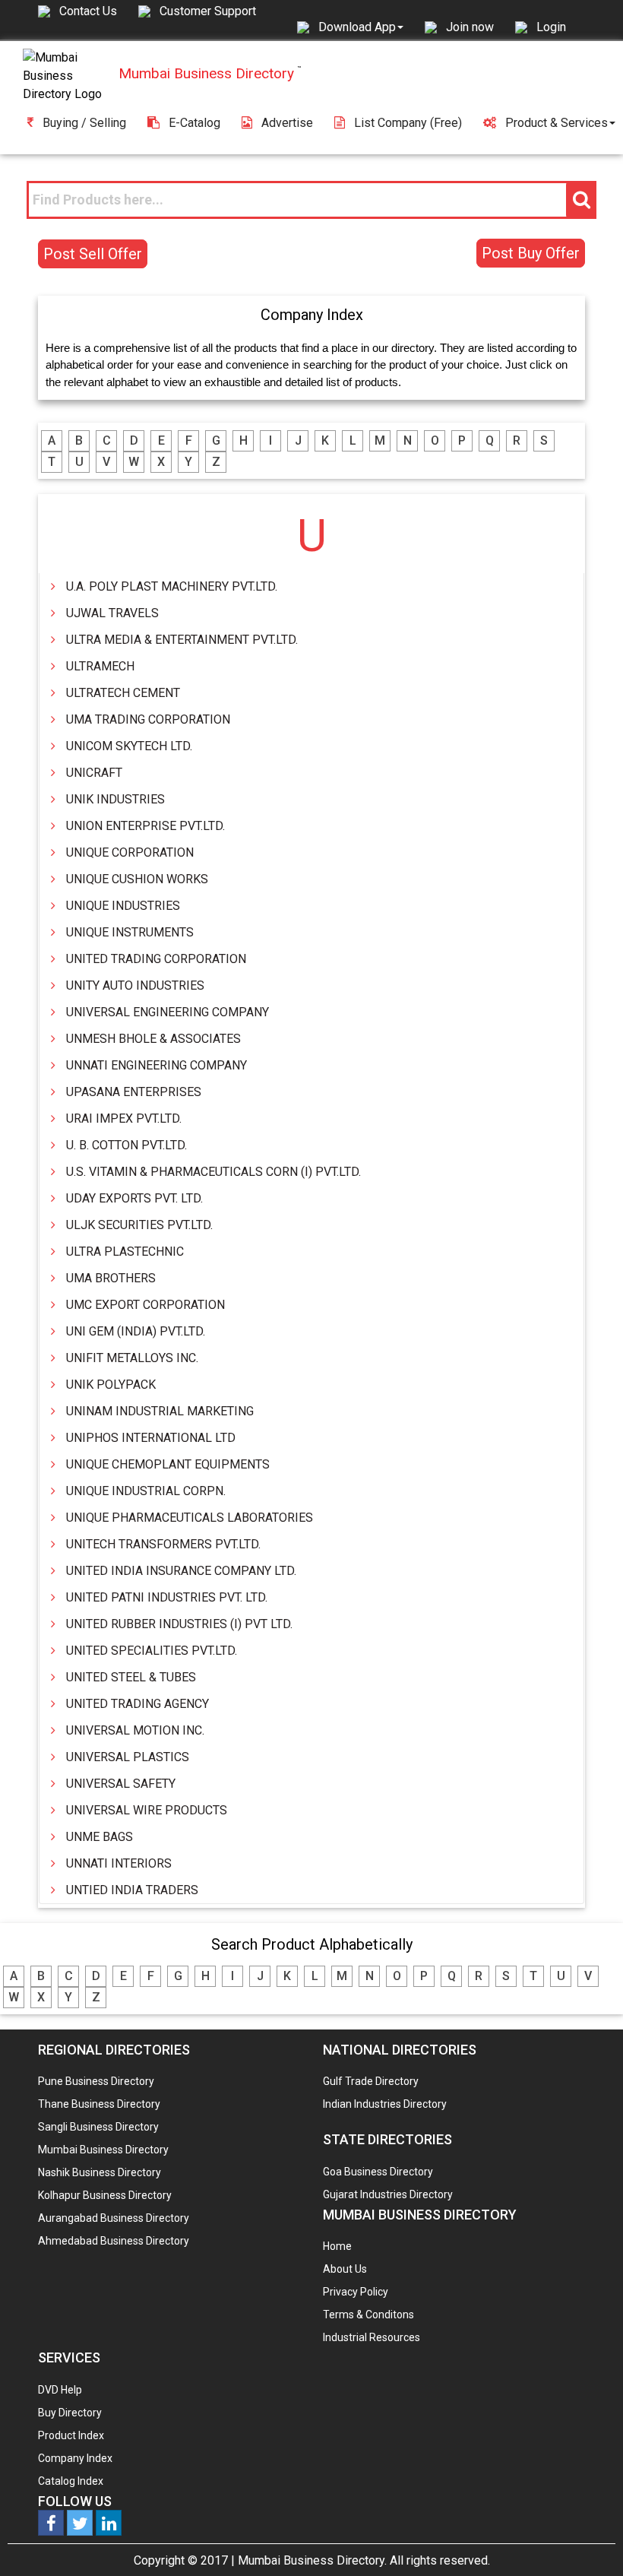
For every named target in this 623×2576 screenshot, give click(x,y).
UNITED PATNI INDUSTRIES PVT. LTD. (167, 1597)
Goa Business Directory (378, 2172)
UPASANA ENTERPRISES (134, 1092)
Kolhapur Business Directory (105, 2195)
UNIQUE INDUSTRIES (123, 906)
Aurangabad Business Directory (114, 2218)
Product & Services (557, 123)
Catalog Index (71, 2481)
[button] (361, 27)
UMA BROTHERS (111, 1278)
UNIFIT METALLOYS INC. (132, 1358)
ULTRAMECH (100, 666)
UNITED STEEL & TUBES (131, 1677)
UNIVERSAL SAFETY (121, 1784)
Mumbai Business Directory (103, 2150)
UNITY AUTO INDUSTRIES (135, 985)
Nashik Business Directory (100, 2172)
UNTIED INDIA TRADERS (132, 1890)
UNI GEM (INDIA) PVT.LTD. (136, 1331)
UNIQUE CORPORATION (130, 852)
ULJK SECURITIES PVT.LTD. (139, 1225)
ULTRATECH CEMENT (123, 693)
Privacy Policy (356, 2292)
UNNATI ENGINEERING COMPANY (157, 1065)
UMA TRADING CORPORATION (148, 719)
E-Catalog (194, 123)
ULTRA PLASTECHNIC (125, 1252)
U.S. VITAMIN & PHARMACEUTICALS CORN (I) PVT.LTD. (213, 1172)
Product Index (71, 2435)
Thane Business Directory (99, 2104)
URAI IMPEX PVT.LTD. (124, 1118)
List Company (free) (408, 123)
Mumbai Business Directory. (312, 2560)
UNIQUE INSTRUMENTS (130, 932)
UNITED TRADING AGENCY (138, 1704)
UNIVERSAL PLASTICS (128, 1757)
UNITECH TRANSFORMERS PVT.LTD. (163, 1544)
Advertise (287, 123)
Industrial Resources (372, 2337)
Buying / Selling (84, 123)
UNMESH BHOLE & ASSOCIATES (153, 1039)
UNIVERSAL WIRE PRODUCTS (147, 1810)
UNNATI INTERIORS (119, 1863)
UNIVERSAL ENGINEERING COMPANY (168, 1012)
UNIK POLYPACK (111, 1385)
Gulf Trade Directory (371, 2081)
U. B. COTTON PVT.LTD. (126, 1145)
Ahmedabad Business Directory (114, 2241)
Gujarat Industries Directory (388, 2194)
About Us (345, 2269)
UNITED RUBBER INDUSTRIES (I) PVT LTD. (179, 1624)
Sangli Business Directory (98, 2127)
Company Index (75, 2458)
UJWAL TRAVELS (112, 613)
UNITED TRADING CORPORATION (156, 959)
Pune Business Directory (96, 2081)
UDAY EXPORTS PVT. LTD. (134, 1198)
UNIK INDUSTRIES (115, 799)
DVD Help (60, 2390)
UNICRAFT (94, 773)
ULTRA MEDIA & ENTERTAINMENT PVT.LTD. (182, 640)
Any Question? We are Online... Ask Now (588, 2540)
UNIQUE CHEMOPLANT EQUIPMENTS (168, 1464)
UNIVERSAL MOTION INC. (135, 1730)
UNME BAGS (100, 1837)
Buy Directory (70, 2413)
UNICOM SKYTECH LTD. (129, 746)
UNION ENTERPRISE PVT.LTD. (145, 826)
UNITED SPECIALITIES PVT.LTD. (152, 1651)
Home (337, 2246)
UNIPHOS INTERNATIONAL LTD (151, 1438)
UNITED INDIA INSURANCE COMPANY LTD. (181, 1571)
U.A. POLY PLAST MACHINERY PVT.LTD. (172, 586)
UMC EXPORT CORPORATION (145, 1305)
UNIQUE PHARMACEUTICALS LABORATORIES (190, 1518)
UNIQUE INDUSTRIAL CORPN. (146, 1491)
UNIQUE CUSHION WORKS (137, 879)
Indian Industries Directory (385, 2104)
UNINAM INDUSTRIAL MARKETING (160, 1411)
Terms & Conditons (368, 2315)
